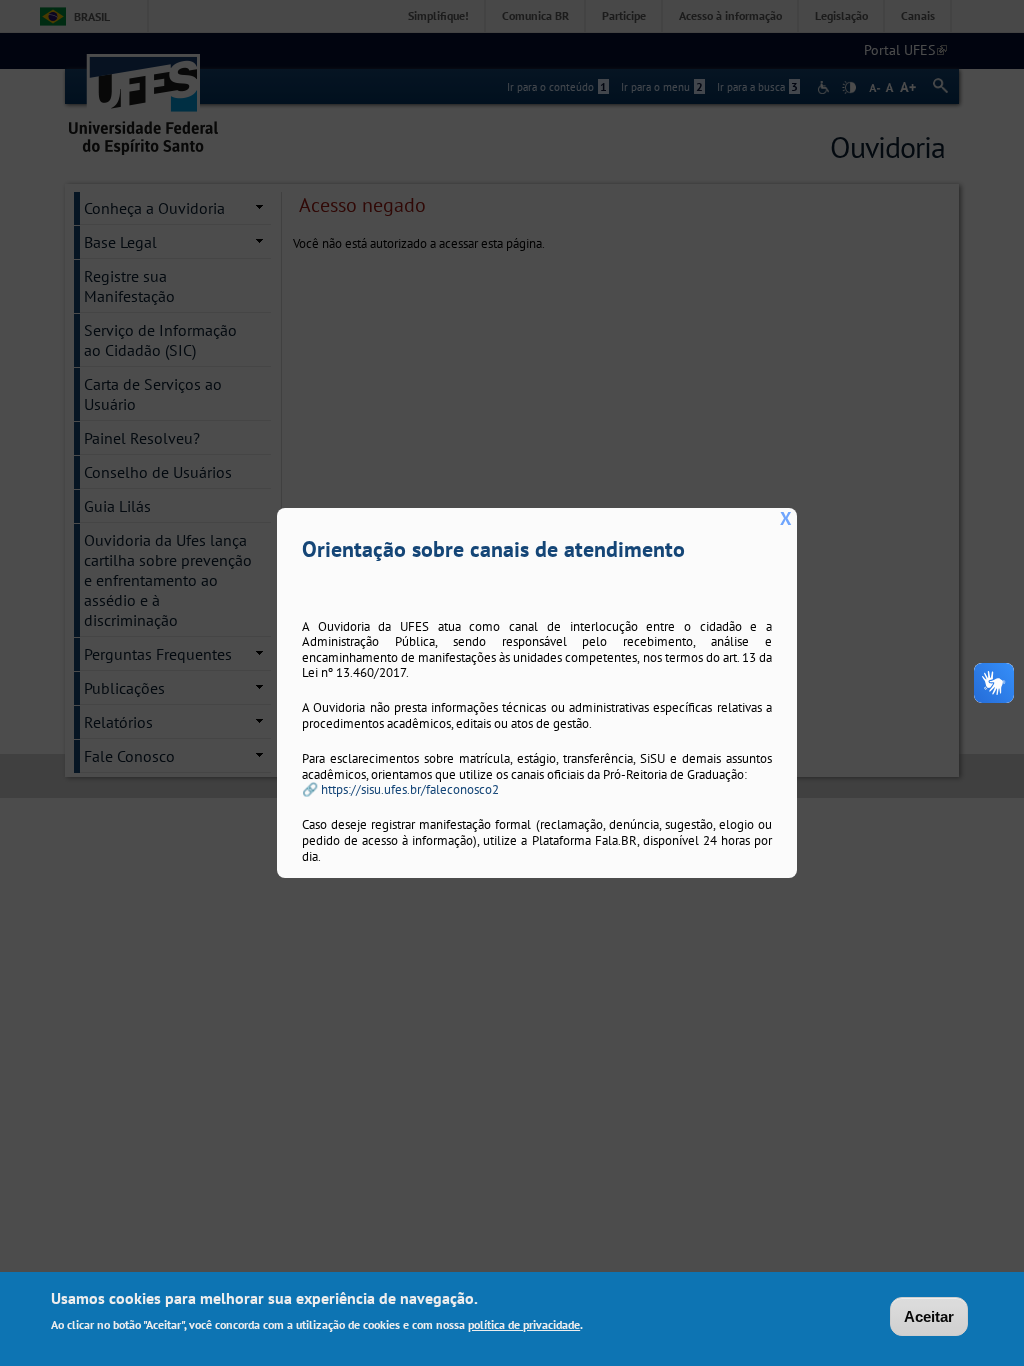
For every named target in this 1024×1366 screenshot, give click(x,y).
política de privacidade (524, 1324)
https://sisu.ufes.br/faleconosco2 (410, 789)
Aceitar (929, 1316)
